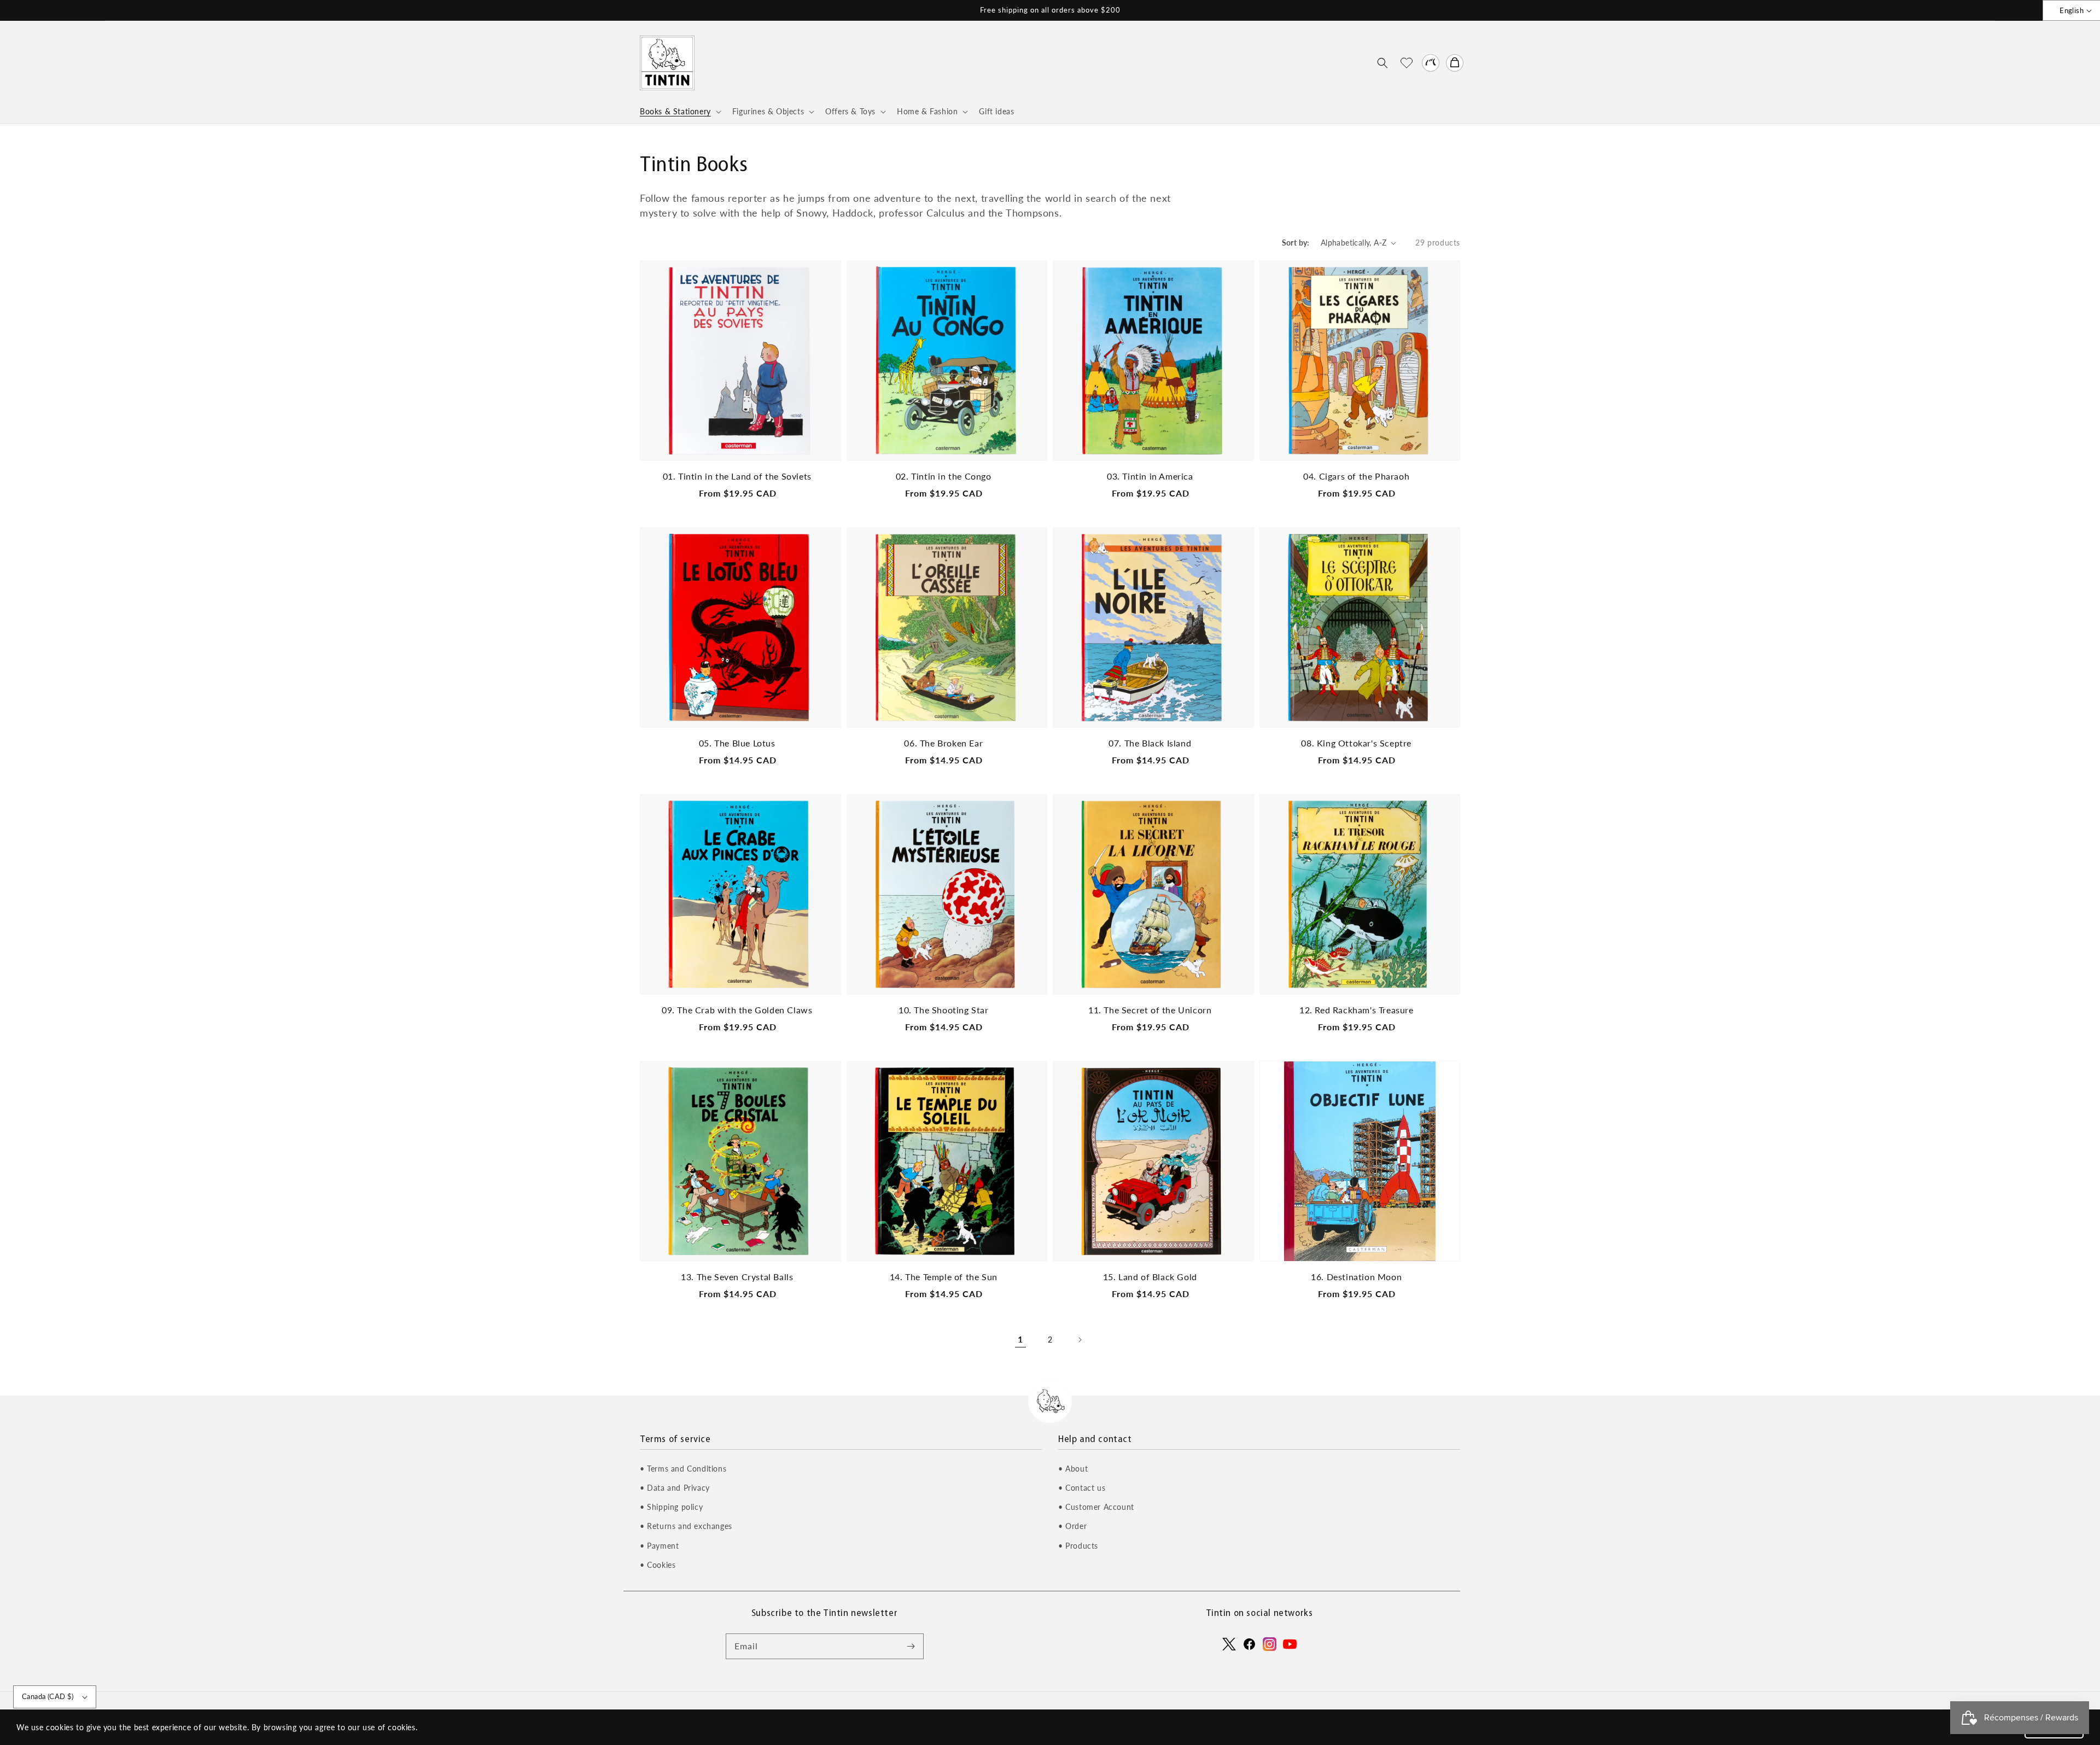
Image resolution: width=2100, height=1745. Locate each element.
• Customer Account (1096, 1507)
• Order (1072, 1526)
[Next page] (1080, 1340)
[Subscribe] (911, 1646)
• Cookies (658, 1565)
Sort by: (1296, 243)
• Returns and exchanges (686, 1526)
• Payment (659, 1546)
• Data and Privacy (675, 1488)
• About (1073, 1469)
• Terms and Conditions (683, 1469)
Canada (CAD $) (48, 1696)
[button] (1382, 63)
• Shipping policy (671, 1507)
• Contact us (1082, 1488)
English (2072, 10)
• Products (1078, 1546)
